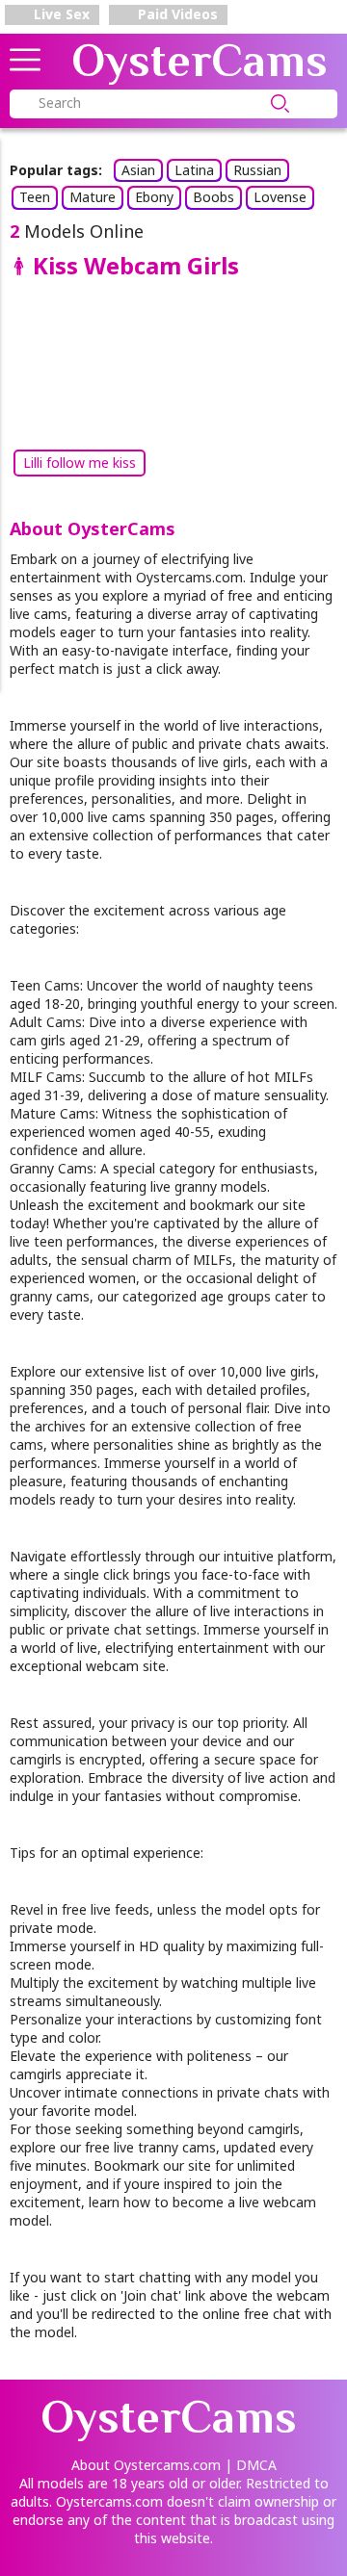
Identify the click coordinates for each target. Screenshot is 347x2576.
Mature (93, 197)
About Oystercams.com (146, 2465)
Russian (257, 170)
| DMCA (251, 2465)
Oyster (200, 61)
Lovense (280, 197)
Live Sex (60, 14)
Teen (35, 197)
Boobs (214, 197)
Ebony (154, 197)
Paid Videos (176, 14)
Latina (194, 170)
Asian (138, 170)
